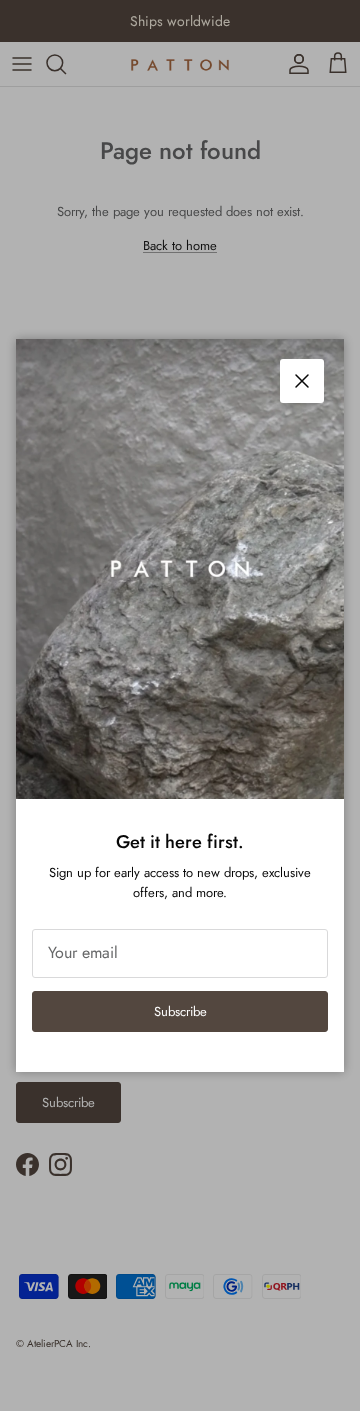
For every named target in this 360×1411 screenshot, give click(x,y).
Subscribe (180, 1011)
